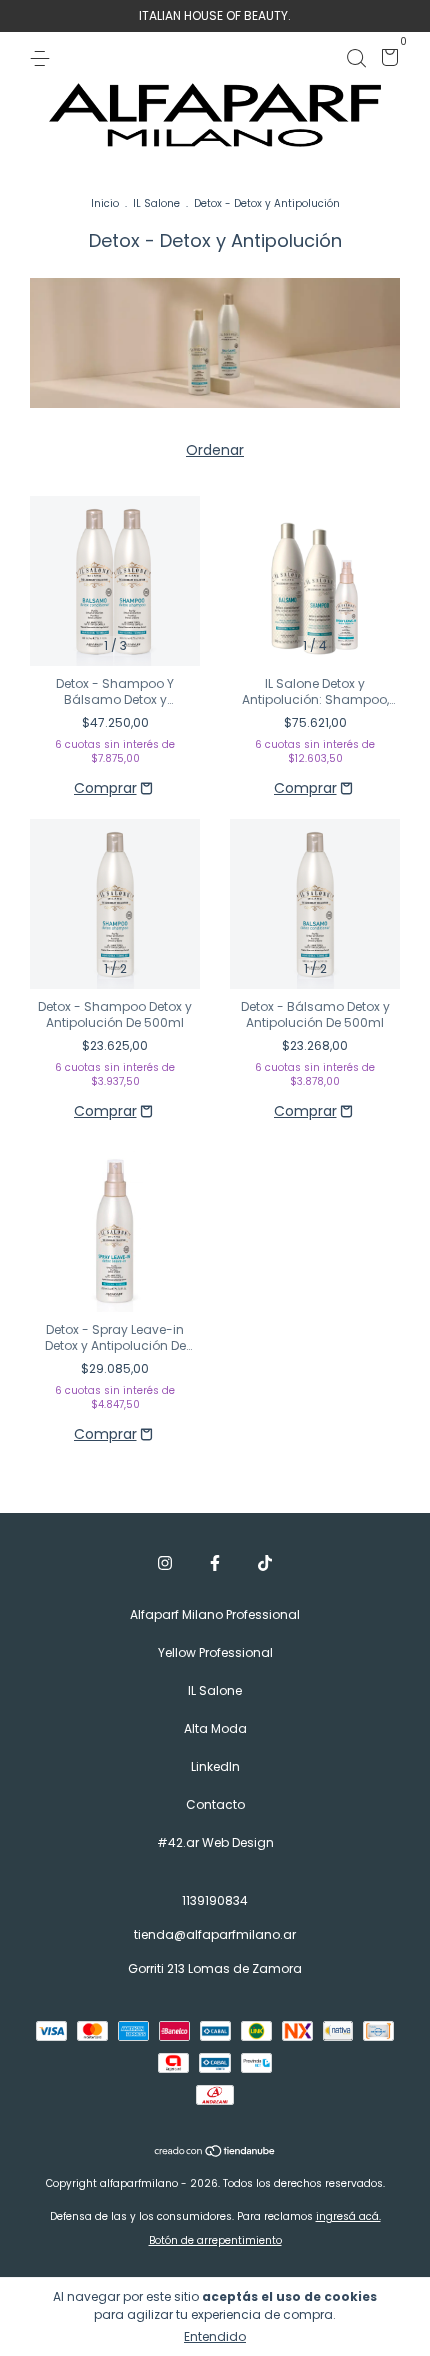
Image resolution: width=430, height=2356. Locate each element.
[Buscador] (356, 57)
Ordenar (215, 450)
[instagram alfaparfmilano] (165, 1564)
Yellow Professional (215, 1652)
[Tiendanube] (215, 2153)
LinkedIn (215, 1766)
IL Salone (156, 203)
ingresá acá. (348, 2216)
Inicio (105, 203)
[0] (386, 60)
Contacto (215, 1804)
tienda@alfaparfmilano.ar (215, 1934)
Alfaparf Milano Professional (215, 1614)
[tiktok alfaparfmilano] (265, 1564)
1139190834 (215, 1900)
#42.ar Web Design (215, 1842)
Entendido (215, 2336)
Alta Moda (215, 1728)
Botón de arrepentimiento (215, 2240)
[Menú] (43, 57)
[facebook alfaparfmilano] (215, 1564)
